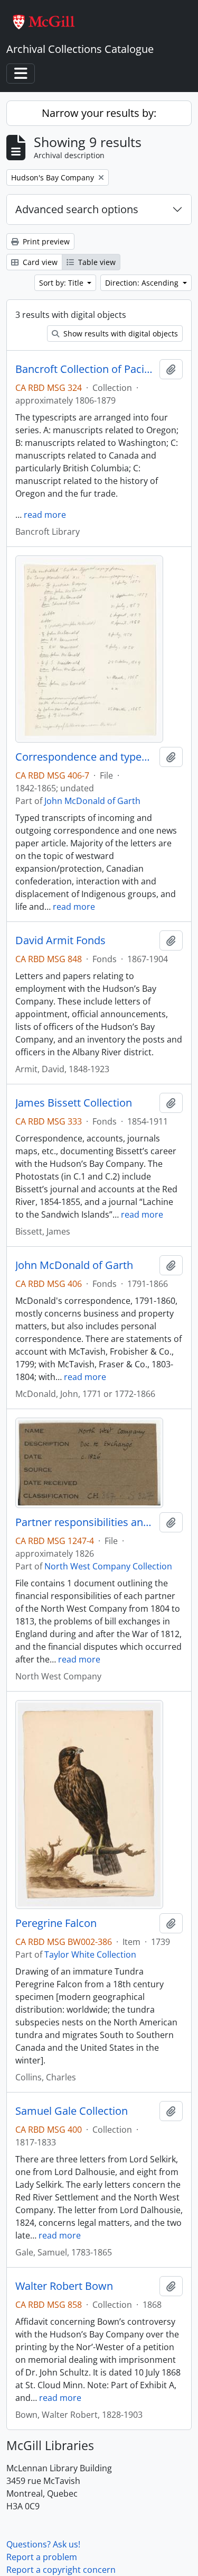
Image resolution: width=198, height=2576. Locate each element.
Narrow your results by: (99, 113)
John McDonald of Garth (92, 801)
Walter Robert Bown (64, 2286)
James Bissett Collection (74, 1103)
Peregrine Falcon (56, 1923)
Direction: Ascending (143, 283)
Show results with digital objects (120, 334)
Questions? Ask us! (43, 2544)
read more (45, 515)
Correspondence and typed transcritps (85, 757)
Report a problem (42, 2557)
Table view (96, 262)
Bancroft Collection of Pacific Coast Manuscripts (85, 369)
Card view (39, 262)
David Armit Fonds (60, 940)
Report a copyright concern (61, 2570)
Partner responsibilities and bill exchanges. (85, 1522)
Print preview (45, 241)
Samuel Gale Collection (72, 2111)
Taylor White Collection (90, 1954)
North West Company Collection (108, 1566)
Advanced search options (77, 209)
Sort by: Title (62, 283)
